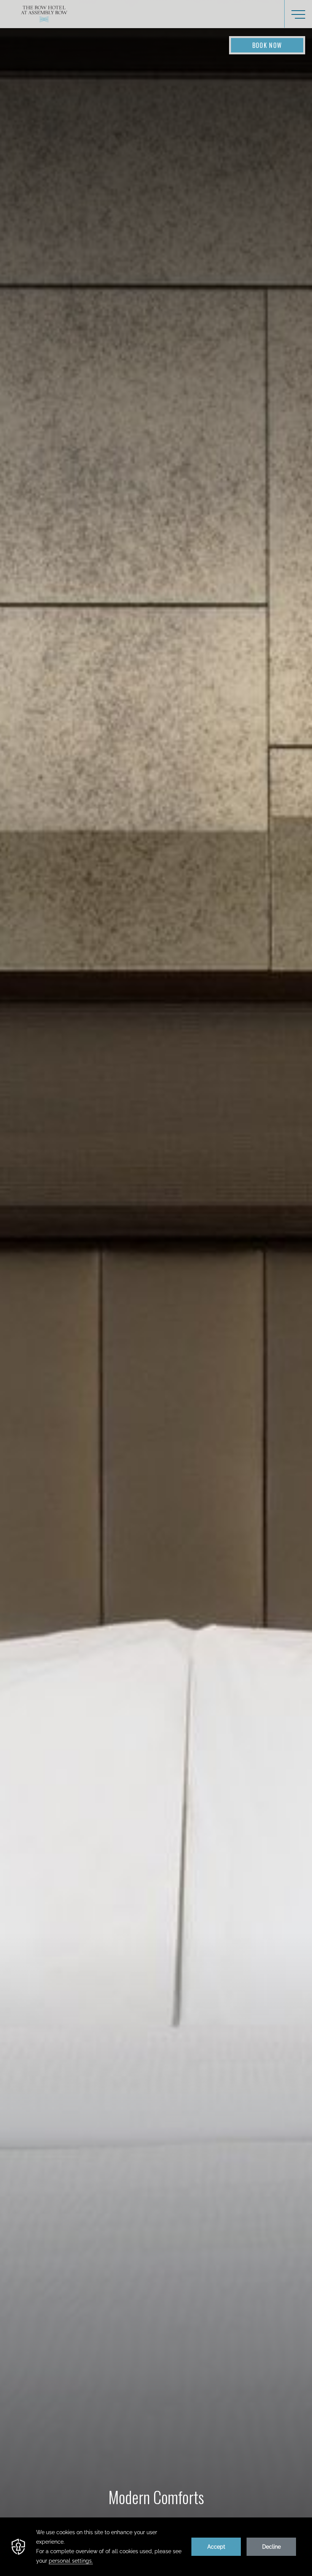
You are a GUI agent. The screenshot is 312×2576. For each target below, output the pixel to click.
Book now (267, 45)
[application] (156, 2547)
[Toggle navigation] (298, 14)
